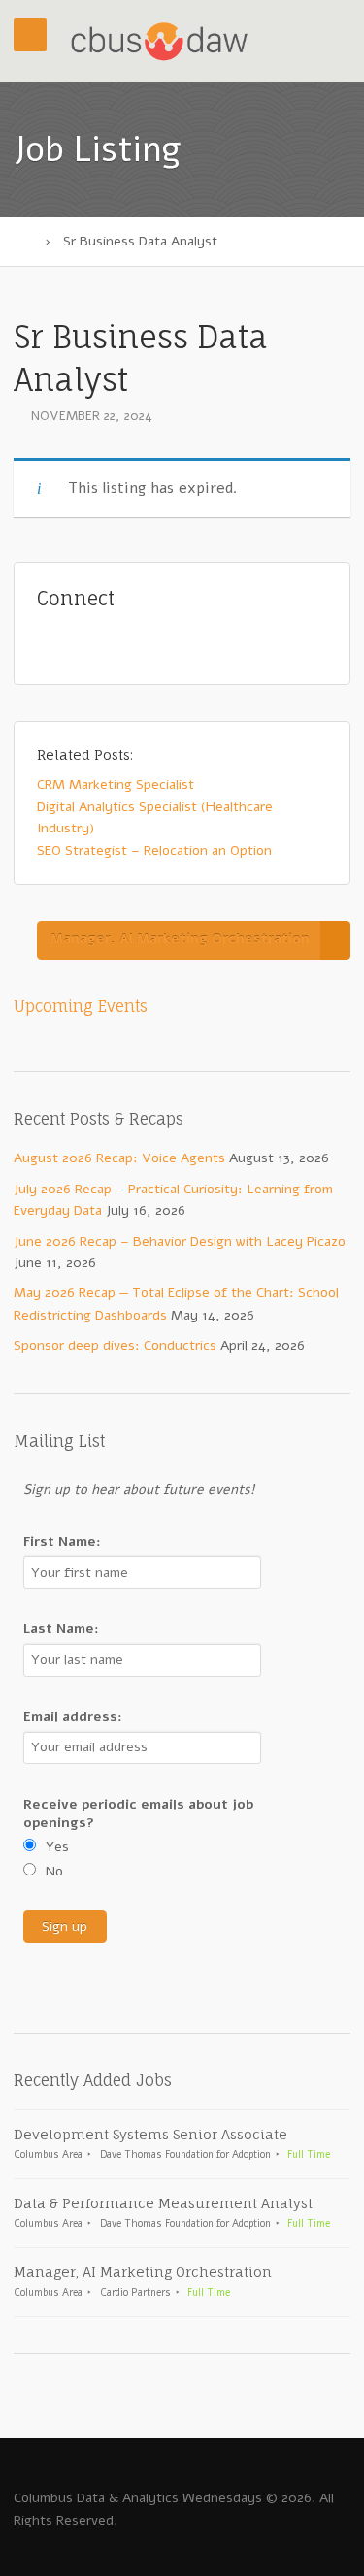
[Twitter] (84, 641)
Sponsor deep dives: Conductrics (115, 1345)
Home (23, 241)
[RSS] (51, 641)
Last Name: (61, 1629)
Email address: (73, 1717)
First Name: (62, 1541)
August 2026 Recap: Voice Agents (119, 1158)
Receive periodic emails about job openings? (138, 1813)
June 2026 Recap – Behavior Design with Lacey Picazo (180, 1241)
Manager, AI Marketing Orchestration (180, 939)
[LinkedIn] (150, 641)
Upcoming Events (81, 1006)
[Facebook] (117, 641)
